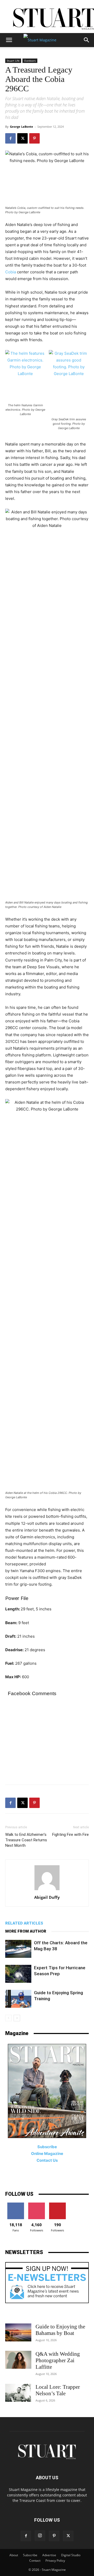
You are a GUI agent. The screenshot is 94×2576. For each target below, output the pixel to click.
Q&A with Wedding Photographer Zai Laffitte (58, 2360)
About (14, 2555)
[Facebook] (10, 138)
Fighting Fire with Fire (70, 1835)
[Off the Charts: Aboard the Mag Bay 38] (18, 1949)
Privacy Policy (55, 2561)
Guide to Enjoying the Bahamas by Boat (60, 2330)
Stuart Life (13, 61)
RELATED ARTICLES (24, 1923)
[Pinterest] (34, 138)
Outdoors (30, 61)
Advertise (49, 2555)
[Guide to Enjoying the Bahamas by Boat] (18, 2332)
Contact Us (47, 2160)
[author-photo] (47, 1890)
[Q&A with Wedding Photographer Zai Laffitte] (18, 2360)
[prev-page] (8, 2018)
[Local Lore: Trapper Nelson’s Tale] (18, 2393)
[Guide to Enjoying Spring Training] (18, 1999)
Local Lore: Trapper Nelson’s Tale (58, 2390)
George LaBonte (22, 127)
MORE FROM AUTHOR (26, 1931)
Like (16, 2204)
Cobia (11, 272)
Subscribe (30, 2555)
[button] (9, 40)
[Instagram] (40, 2536)
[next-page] (17, 2018)
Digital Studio (71, 2555)
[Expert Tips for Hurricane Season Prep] (18, 1974)
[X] (22, 138)
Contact (35, 2561)
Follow (37, 2204)
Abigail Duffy (47, 1897)
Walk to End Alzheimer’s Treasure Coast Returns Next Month (26, 1840)
